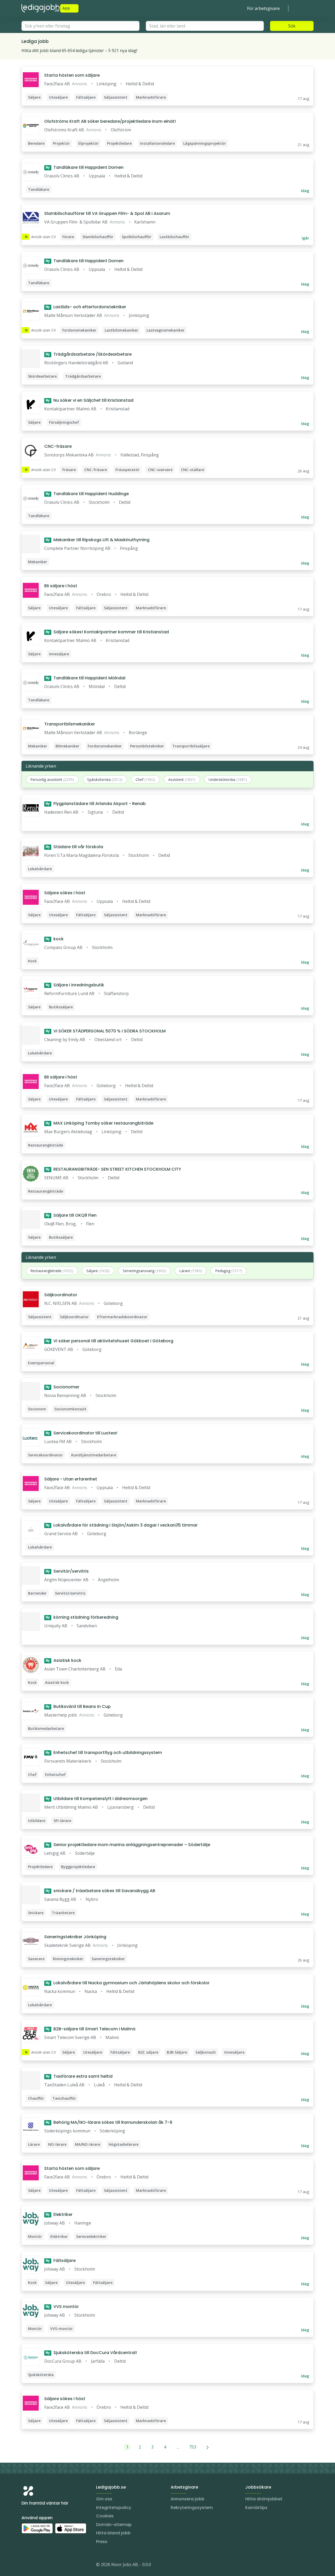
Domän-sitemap (114, 2525)
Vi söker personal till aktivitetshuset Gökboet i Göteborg (110, 1341)
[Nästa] (208, 2447)
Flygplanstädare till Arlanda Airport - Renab (96, 804)
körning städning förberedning (82, 1617)
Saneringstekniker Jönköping (75, 1937)
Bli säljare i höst (61, 586)
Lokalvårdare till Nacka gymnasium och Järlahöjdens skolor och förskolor (128, 1983)
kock (55, 939)
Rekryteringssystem (192, 2508)
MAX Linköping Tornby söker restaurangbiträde (100, 1123)
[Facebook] (47, 2566)
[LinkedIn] (36, 2566)
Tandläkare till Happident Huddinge (87, 494)
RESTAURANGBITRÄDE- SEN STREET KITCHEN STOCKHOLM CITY (113, 1169)
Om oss (104, 2499)
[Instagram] (26, 2566)
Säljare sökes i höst (65, 893)
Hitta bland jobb (113, 2533)
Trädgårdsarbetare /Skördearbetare (89, 354)
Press (102, 2542)
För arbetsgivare (263, 8)
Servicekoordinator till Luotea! (82, 1433)
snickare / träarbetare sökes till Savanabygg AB (100, 1891)
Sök (292, 26)
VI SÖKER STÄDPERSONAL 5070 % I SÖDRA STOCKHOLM (106, 1031)
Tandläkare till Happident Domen (85, 167)
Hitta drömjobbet (264, 2499)
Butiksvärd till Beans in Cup (78, 1706)
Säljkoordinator (61, 1295)
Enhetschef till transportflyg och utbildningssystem (104, 1753)
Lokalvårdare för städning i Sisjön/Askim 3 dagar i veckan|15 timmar (122, 1525)
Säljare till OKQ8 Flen (71, 1215)
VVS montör (62, 2307)
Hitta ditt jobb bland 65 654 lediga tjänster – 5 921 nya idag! (79, 51)
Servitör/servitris (67, 1571)
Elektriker (59, 2214)
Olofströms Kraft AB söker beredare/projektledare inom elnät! (110, 121)
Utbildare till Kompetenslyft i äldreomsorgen (97, 1799)
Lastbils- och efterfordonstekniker (86, 307)
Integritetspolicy (114, 2508)
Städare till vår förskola (74, 847)
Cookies (105, 2516)
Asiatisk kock (64, 1660)
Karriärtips (256, 2508)
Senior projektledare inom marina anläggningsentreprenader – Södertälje (128, 1845)
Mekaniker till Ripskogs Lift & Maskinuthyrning (98, 540)
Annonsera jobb (188, 2499)
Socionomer (63, 1387)
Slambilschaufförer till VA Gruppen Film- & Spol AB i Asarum (107, 213)
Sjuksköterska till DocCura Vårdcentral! (91, 2353)
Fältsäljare (61, 2261)
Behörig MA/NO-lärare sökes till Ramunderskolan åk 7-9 (109, 2122)
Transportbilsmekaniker (70, 724)
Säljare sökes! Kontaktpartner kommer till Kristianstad (107, 632)
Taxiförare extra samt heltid (79, 2076)
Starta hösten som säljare (72, 75)
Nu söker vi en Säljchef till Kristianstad (90, 400)
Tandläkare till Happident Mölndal (86, 678)
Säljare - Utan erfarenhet (71, 1479)
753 (193, 2447)
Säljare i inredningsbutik (75, 985)
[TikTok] (57, 2566)
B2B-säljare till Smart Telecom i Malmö (91, 2029)
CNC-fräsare (58, 446)
